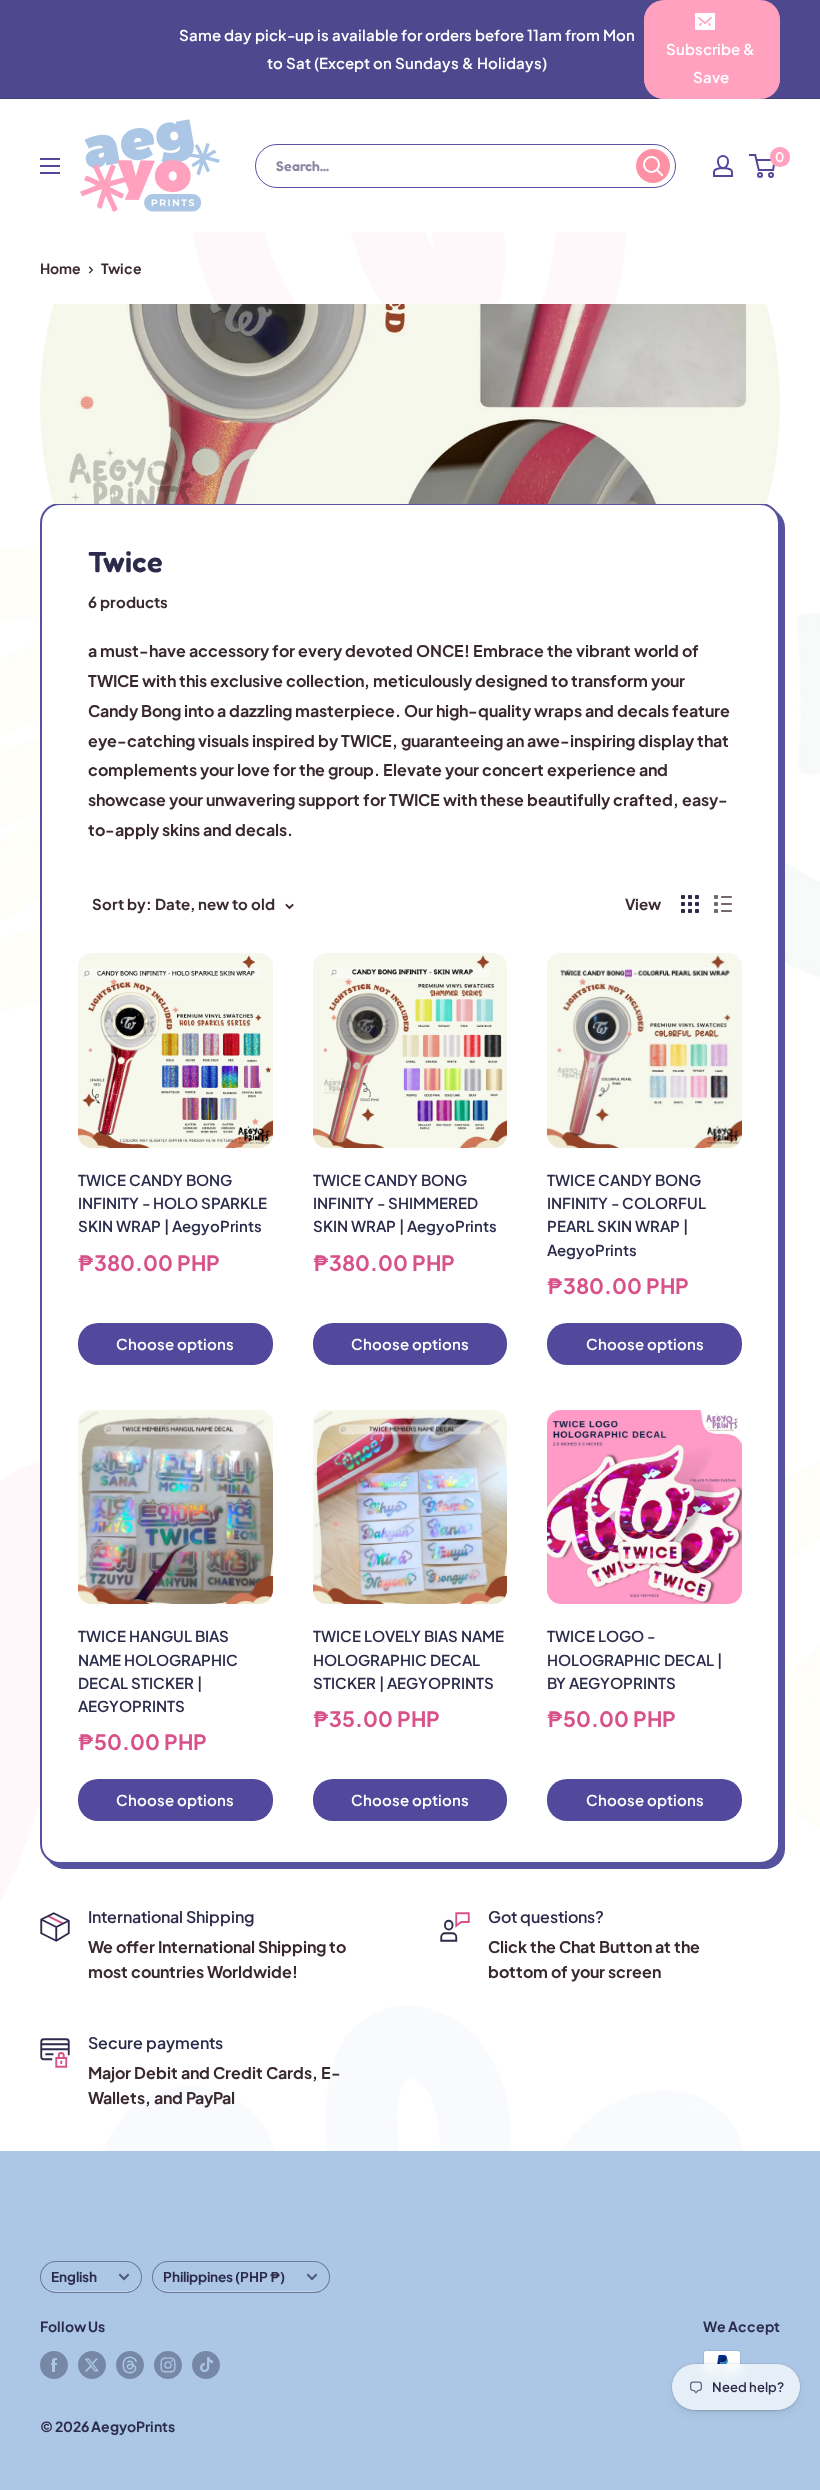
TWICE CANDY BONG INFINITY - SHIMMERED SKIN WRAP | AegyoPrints (405, 1203)
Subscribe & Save (710, 62)
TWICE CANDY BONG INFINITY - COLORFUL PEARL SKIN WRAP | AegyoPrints (626, 1214)
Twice (121, 268)
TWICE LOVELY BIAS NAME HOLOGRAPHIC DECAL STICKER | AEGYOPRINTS (408, 1659)
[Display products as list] (723, 904)
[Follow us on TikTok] (206, 2364)
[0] (763, 166)
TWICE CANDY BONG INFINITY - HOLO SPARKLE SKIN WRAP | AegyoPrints (172, 1203)
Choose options (175, 1343)
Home (60, 268)
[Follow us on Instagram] (168, 2364)
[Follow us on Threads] (130, 2364)
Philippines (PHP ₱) (224, 2276)
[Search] (653, 166)
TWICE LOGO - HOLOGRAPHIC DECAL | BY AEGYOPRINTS (634, 1659)
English (74, 2276)
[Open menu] (50, 166)
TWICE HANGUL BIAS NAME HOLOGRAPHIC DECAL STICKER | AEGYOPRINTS (158, 1670)
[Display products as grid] (690, 904)
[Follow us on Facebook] (54, 2364)
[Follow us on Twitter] (92, 2364)
